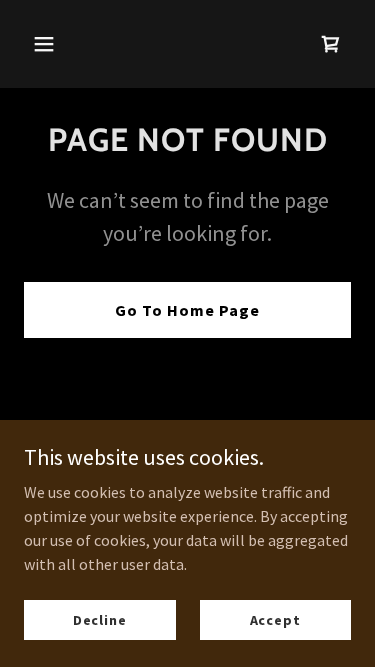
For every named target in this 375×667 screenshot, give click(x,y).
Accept (275, 619)
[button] (61, 44)
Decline (100, 619)
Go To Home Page (187, 310)
